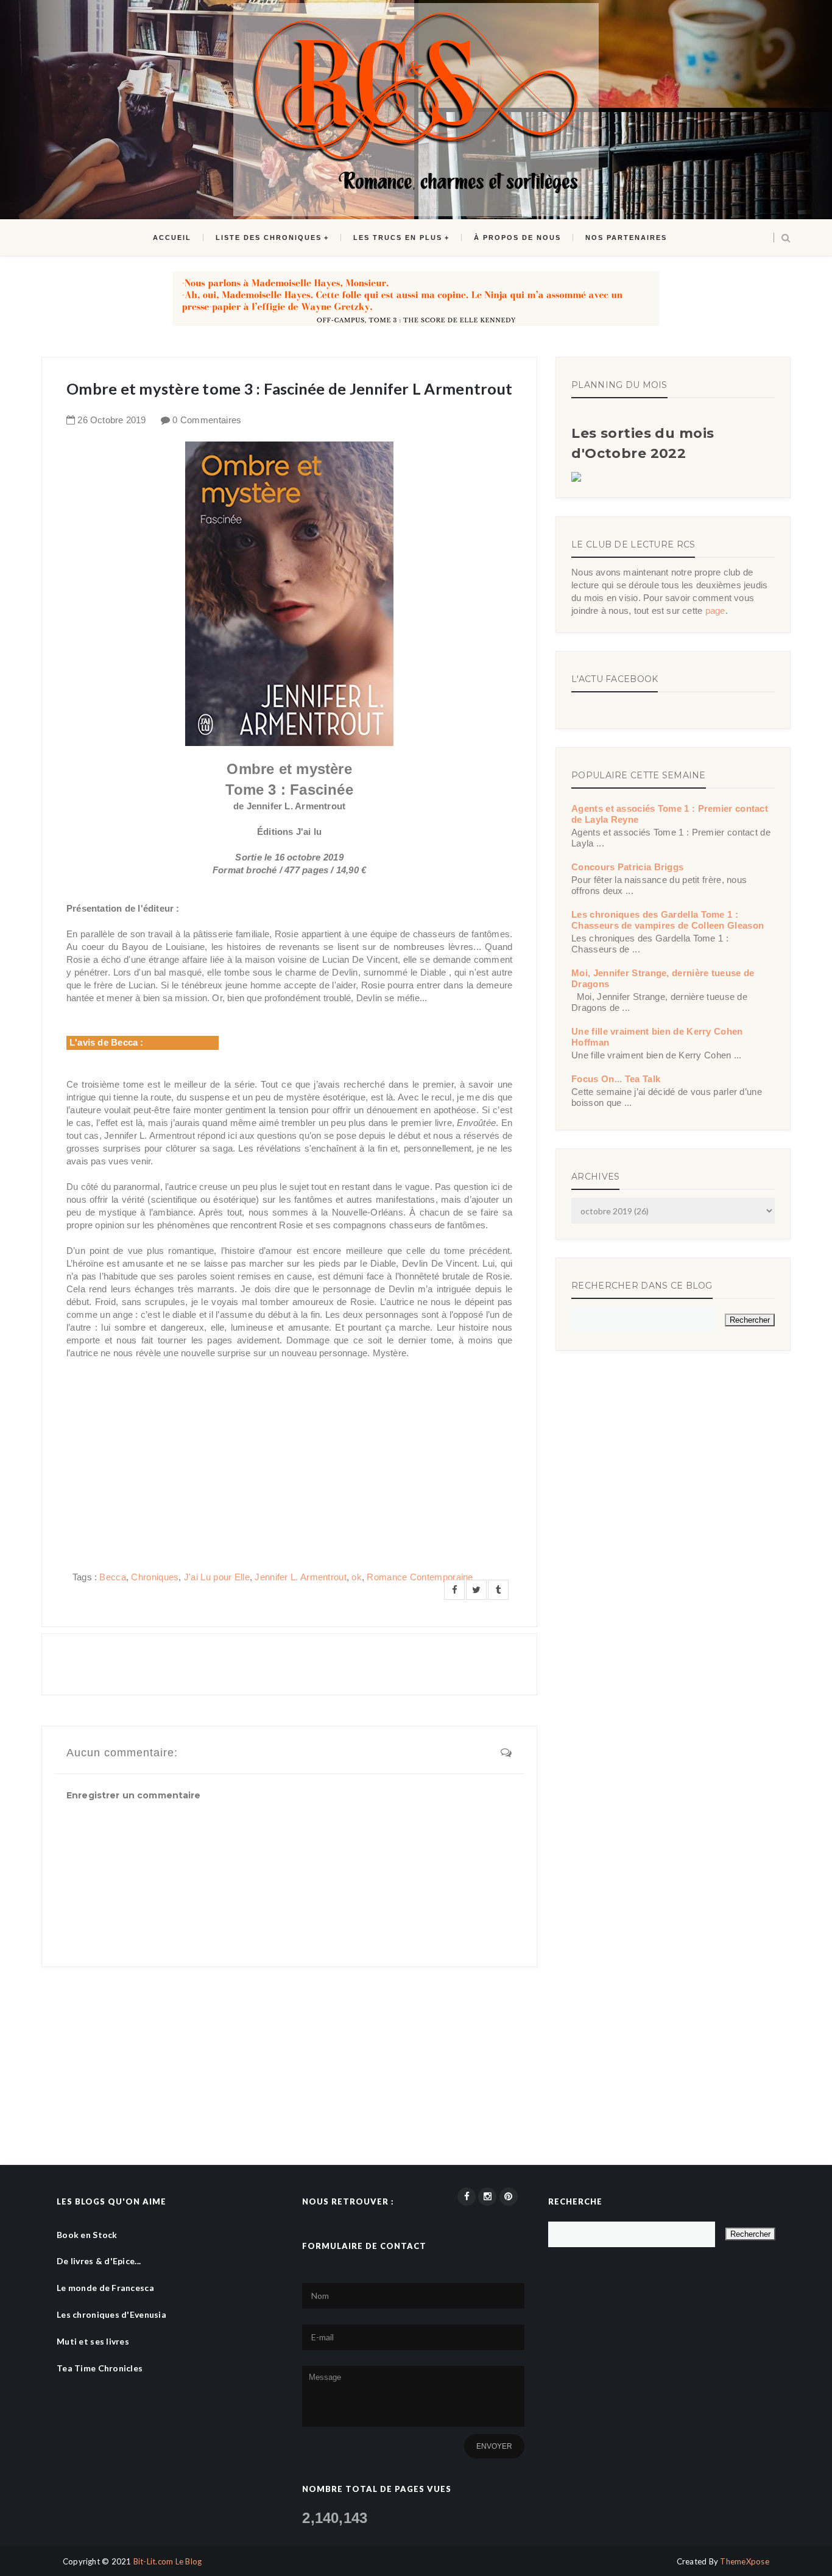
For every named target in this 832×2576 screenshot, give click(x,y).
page (715, 611)
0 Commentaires (207, 420)
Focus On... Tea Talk (616, 1079)
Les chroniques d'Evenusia (111, 2314)
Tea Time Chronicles (100, 2368)
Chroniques (155, 1577)
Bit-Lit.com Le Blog (168, 2561)
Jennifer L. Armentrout (301, 1577)
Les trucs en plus (398, 238)
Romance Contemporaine (420, 1577)
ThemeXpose (745, 2561)
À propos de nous (517, 238)
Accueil (172, 238)
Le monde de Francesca (105, 2288)
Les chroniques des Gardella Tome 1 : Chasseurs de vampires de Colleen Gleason (668, 920)
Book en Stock (87, 2235)
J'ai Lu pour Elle (217, 1577)
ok (357, 1577)
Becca (113, 1577)
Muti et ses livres (93, 2341)
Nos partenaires (626, 238)
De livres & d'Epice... (99, 2261)
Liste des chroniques (269, 238)
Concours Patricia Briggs (627, 867)
